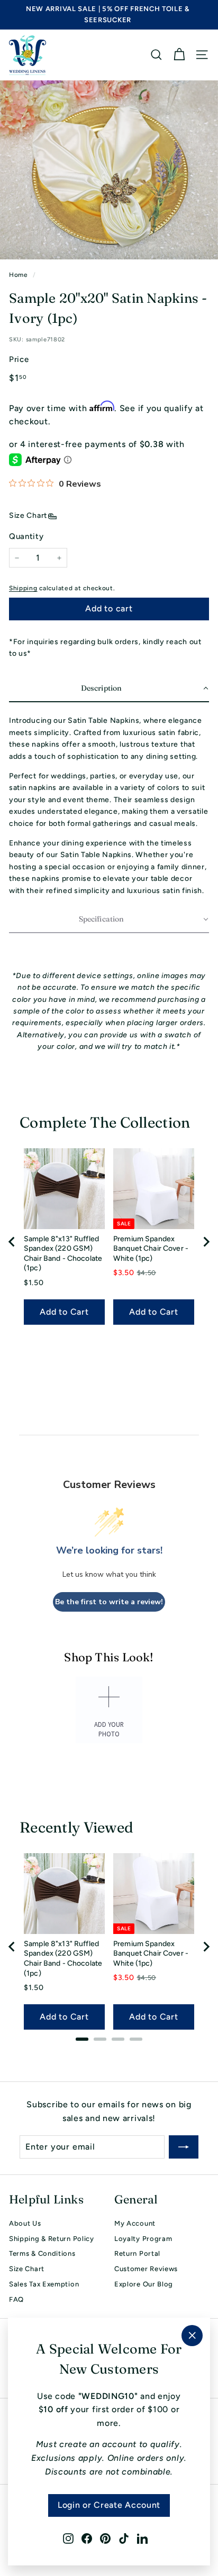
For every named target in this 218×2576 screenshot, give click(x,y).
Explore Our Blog (144, 2284)
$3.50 (124, 1273)
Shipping (23, 588)
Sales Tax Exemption (44, 2284)
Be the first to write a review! (109, 1602)
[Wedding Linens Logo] (28, 55)
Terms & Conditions (42, 2253)
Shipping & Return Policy (52, 2239)
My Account (135, 2223)
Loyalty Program (143, 2239)
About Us (25, 2223)
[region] (109, 1242)
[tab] (82, 2039)
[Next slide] (206, 1242)
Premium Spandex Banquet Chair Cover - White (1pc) (151, 1249)
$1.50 (34, 1283)
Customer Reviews (146, 2269)
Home (19, 275)
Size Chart (28, 515)
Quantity (26, 536)
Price (19, 359)
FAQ (16, 2299)
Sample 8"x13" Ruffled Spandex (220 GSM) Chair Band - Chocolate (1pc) (63, 1254)
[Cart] (179, 55)
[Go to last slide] (12, 1242)
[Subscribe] (184, 2147)
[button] (109, 689)
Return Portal (137, 2253)
